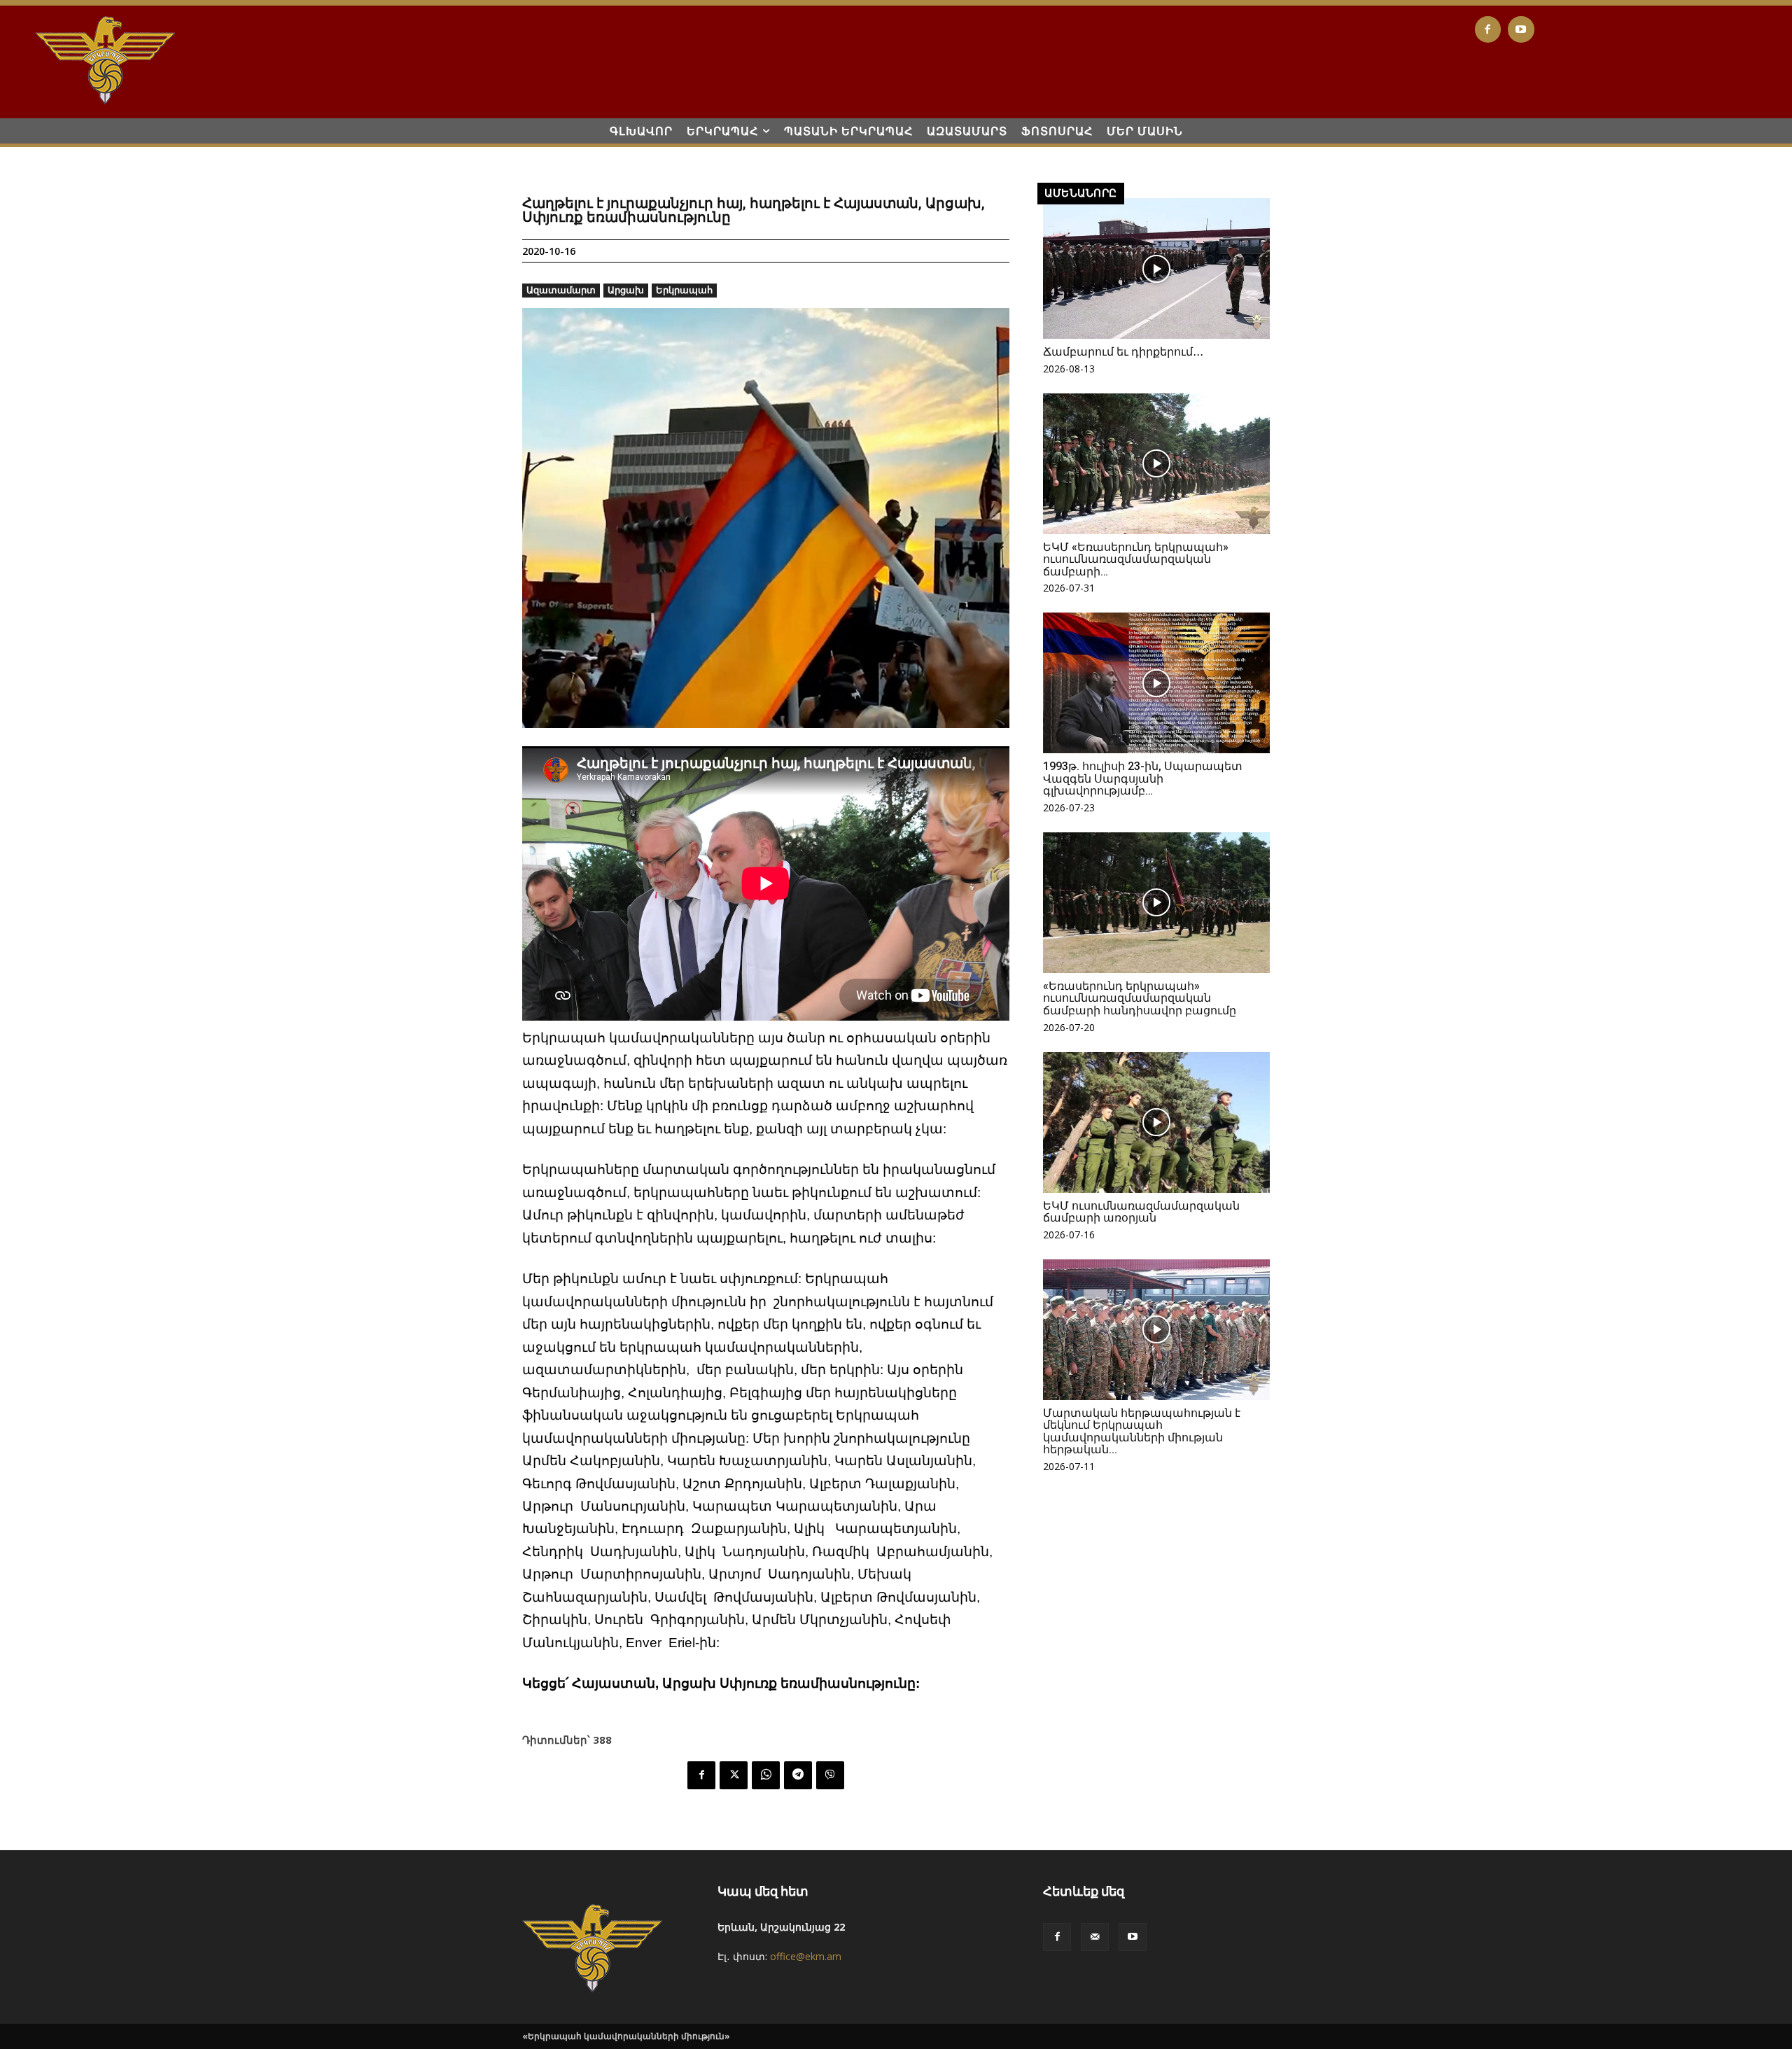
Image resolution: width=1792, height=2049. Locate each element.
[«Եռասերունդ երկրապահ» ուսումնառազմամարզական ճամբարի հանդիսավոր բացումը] (1156, 903)
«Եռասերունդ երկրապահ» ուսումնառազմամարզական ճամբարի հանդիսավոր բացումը (1140, 998)
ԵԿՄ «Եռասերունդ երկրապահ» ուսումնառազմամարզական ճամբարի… (1136, 559)
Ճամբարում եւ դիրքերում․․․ (1123, 352)
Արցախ (626, 290)
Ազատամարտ (561, 290)
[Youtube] (1521, 29)
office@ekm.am (806, 1956)
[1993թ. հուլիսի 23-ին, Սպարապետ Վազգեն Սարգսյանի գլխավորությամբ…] (1156, 683)
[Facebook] (1488, 29)
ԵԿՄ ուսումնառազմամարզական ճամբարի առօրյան (1141, 1212)
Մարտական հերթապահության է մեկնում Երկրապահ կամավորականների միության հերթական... (1142, 1432)
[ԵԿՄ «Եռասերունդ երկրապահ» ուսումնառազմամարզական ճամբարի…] (1156, 464)
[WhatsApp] (766, 1775)
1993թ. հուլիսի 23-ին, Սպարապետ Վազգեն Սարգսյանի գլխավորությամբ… (1143, 778)
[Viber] (830, 1775)
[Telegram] (798, 1775)
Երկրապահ (684, 290)
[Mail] (1095, 1937)
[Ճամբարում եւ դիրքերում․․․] (1156, 268)
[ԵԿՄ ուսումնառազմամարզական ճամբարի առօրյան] (1156, 1123)
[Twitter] (734, 1775)
